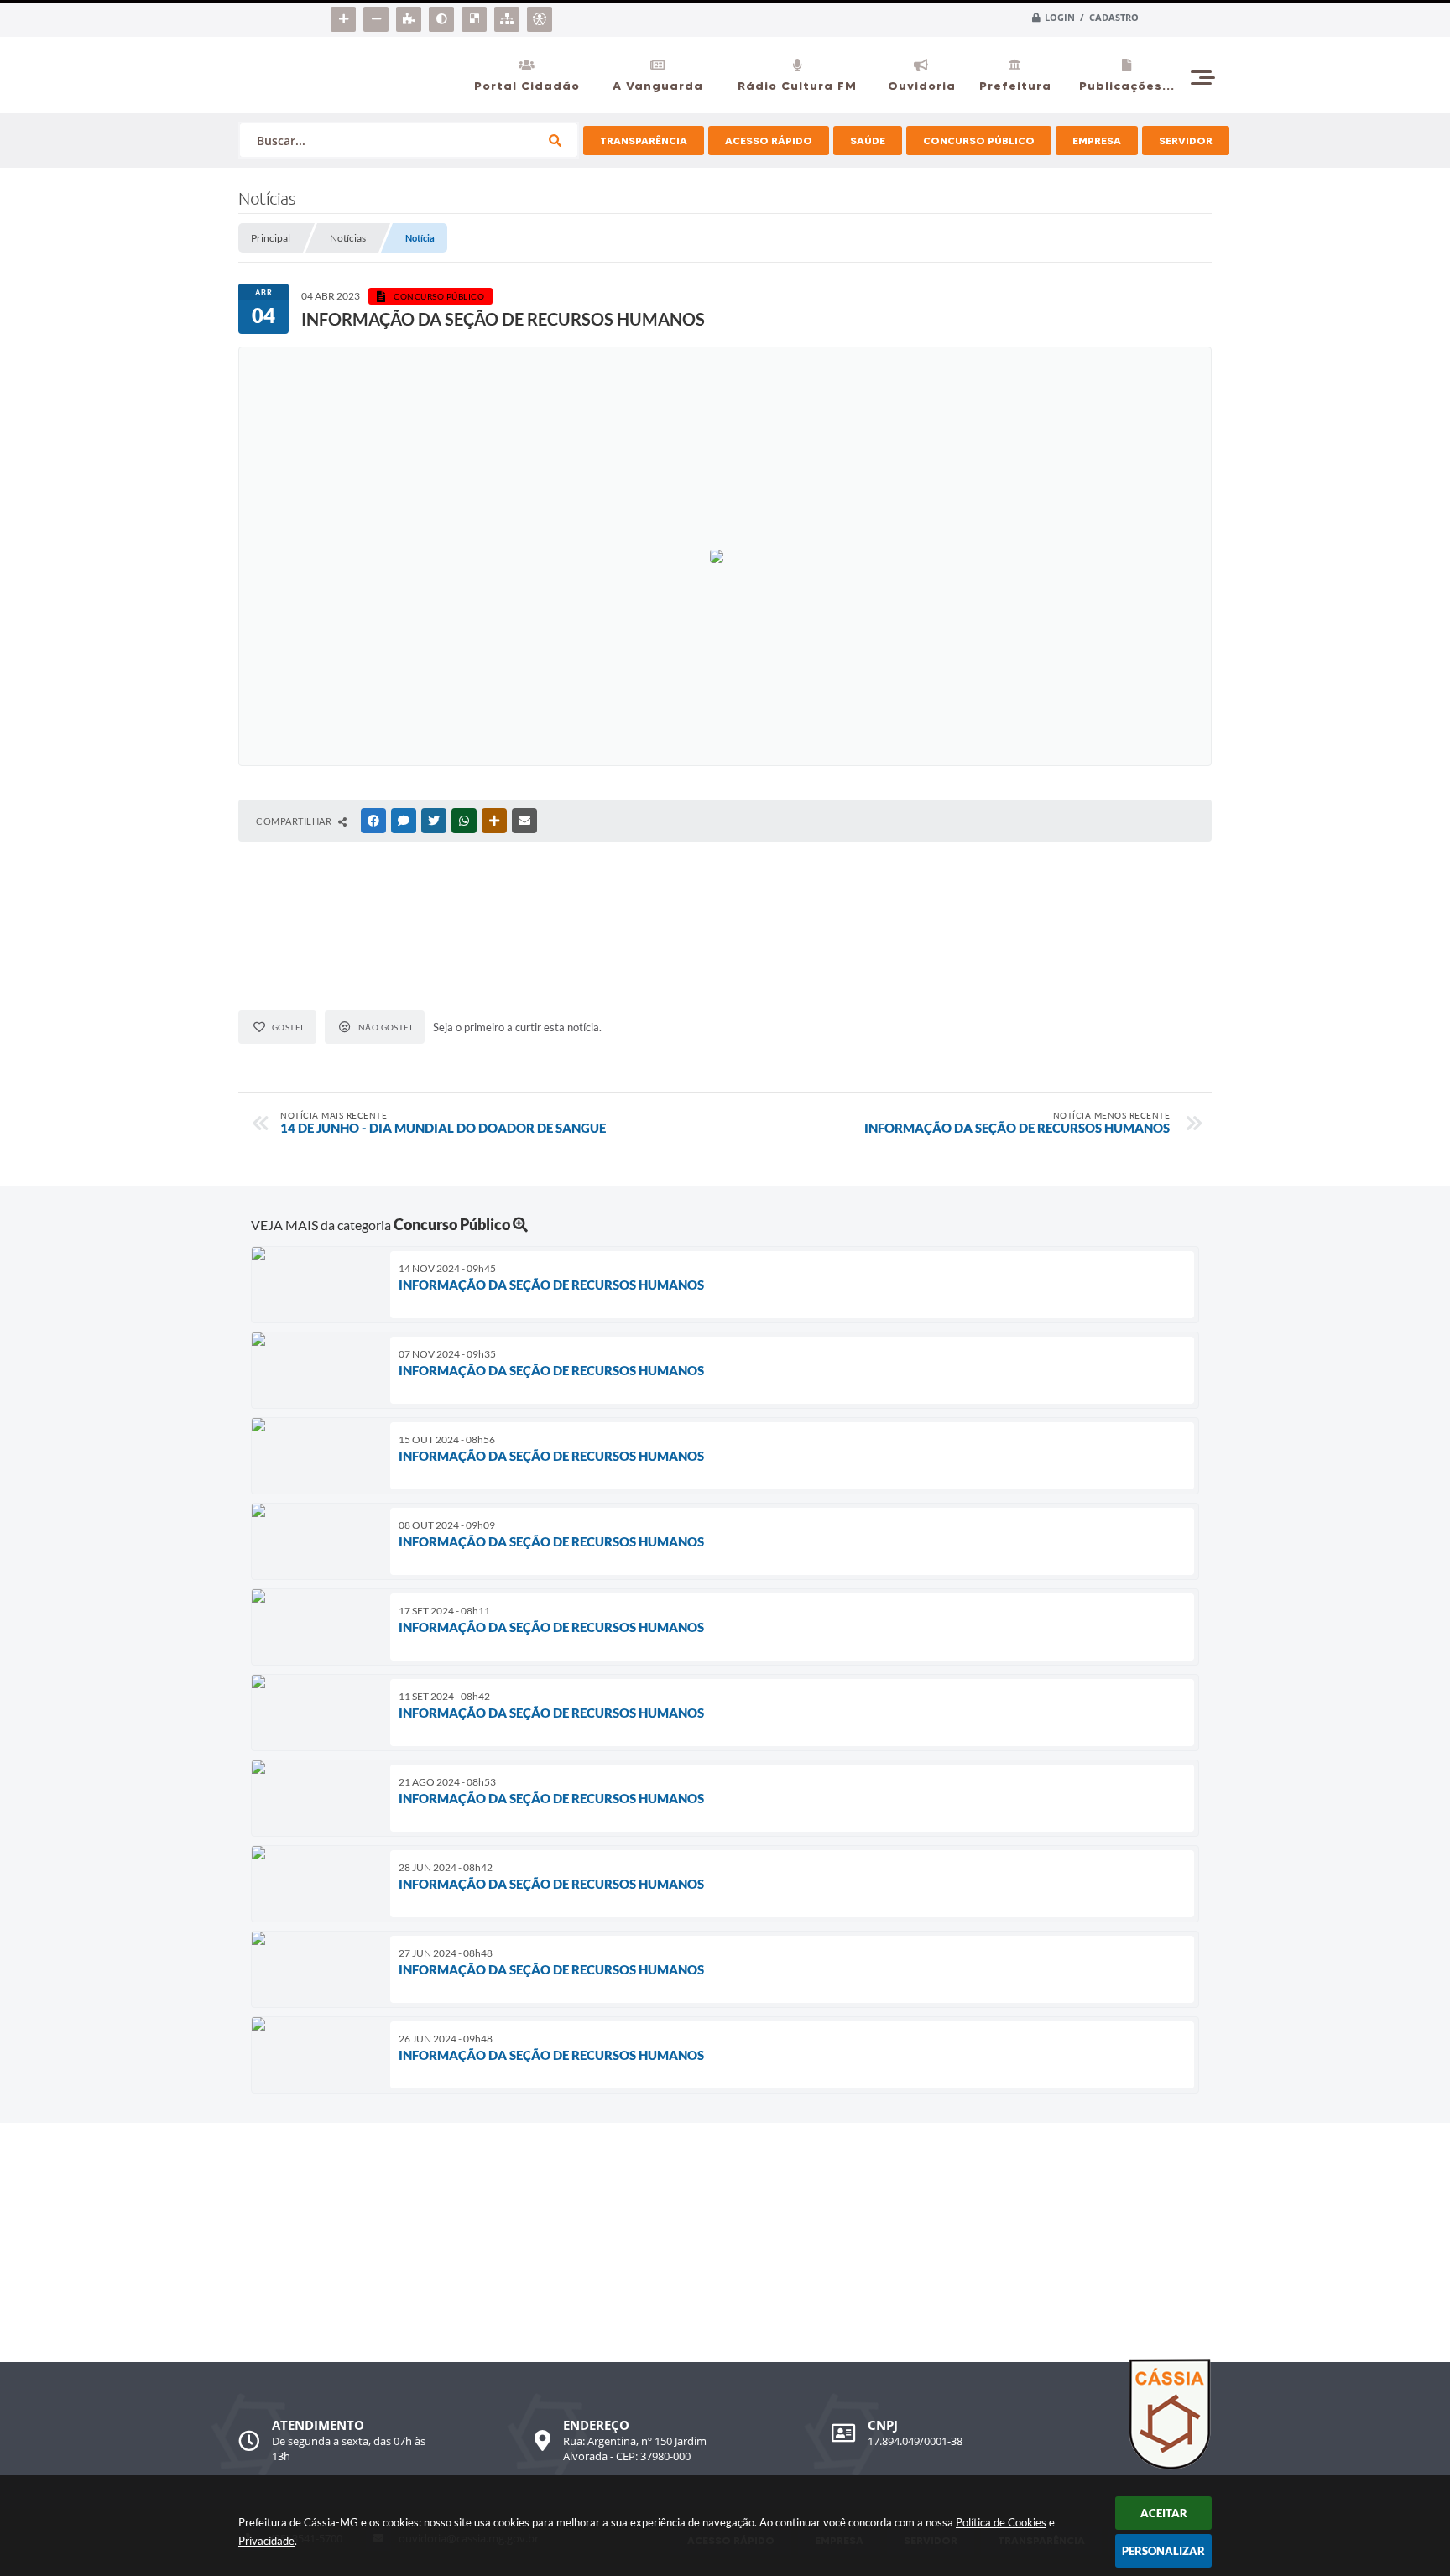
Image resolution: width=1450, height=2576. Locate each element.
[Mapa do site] (509, 16)
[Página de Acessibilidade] (542, 16)
